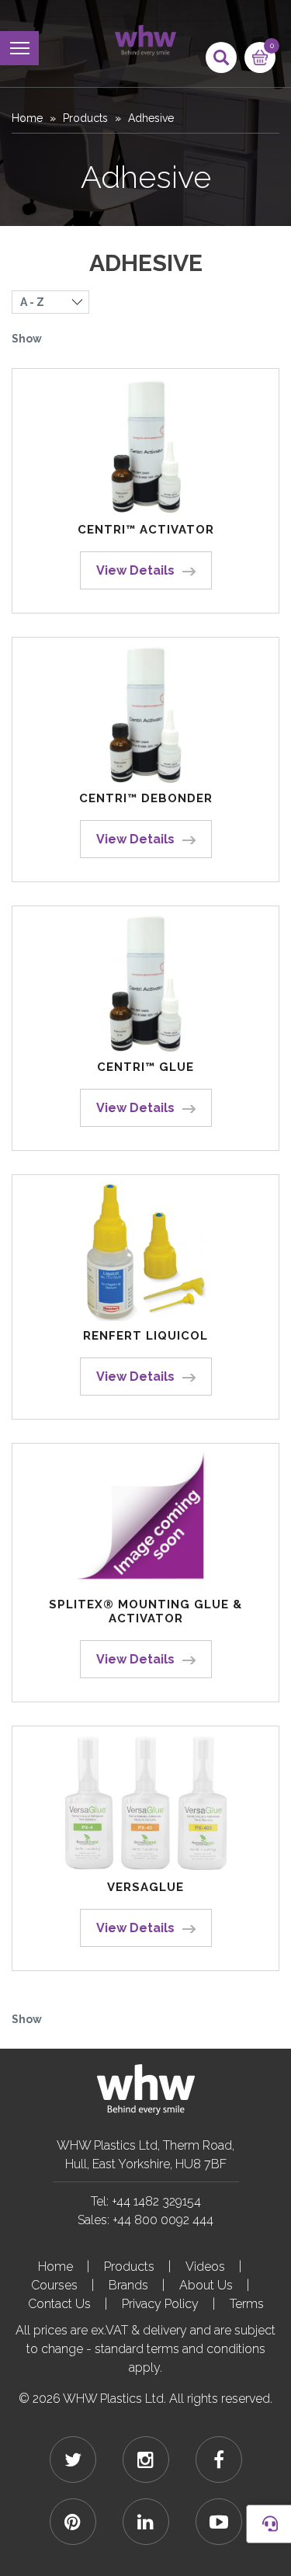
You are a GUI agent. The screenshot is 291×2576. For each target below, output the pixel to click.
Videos (205, 2267)
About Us (206, 2285)
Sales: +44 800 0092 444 (145, 2220)
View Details (135, 570)
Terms (247, 2304)
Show (27, 339)
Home (27, 118)
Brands (128, 2285)
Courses (54, 2285)
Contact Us (59, 2304)
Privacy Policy (160, 2304)
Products (85, 118)
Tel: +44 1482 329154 (146, 2201)
